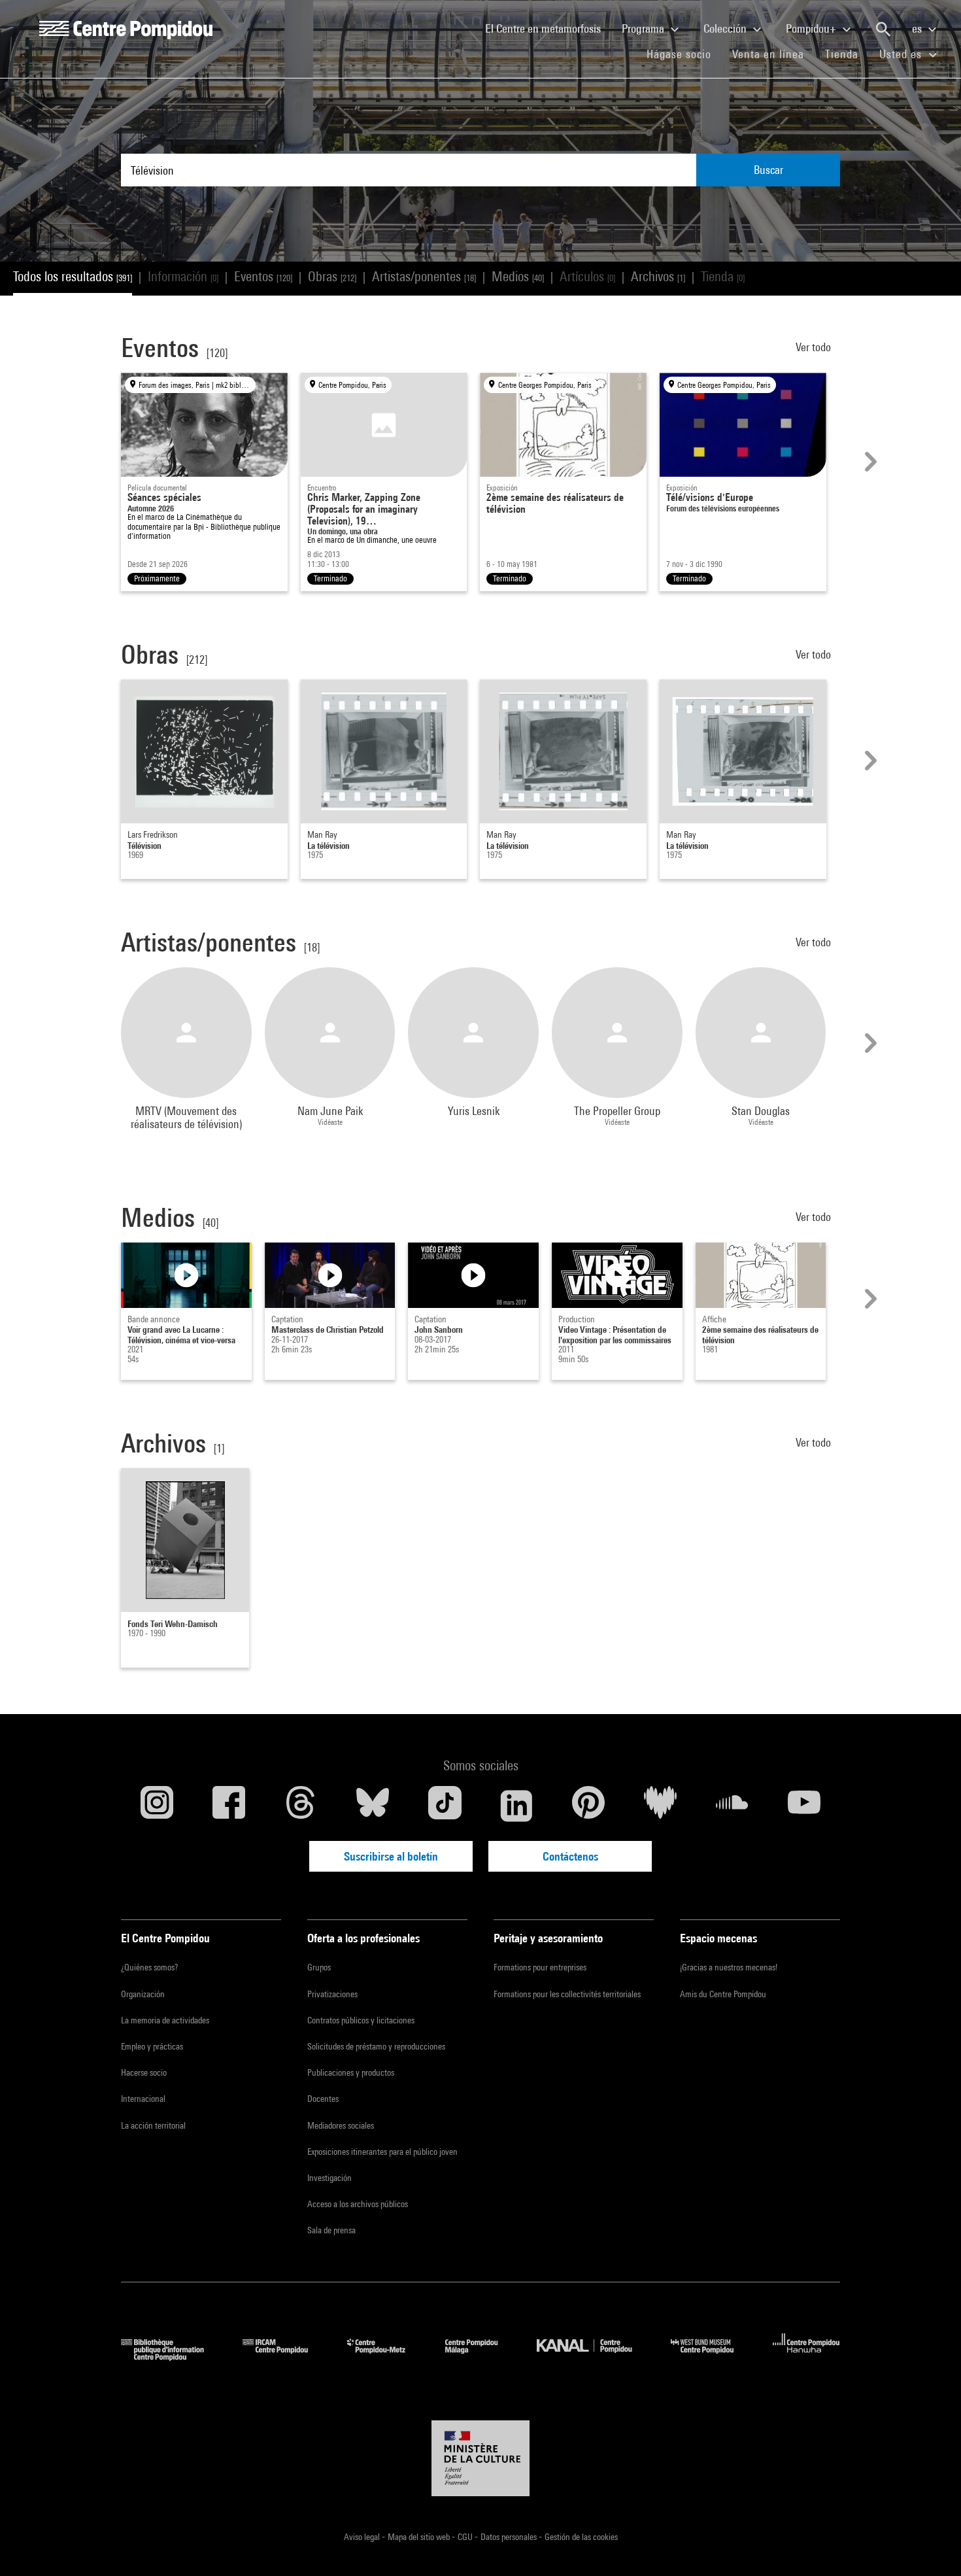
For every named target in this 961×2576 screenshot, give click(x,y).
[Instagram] (157, 1806)
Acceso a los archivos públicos (358, 2204)
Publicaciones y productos (351, 2072)
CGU (466, 2537)
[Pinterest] (588, 1806)
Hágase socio (684, 54)
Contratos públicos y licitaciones (361, 2020)
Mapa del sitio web (420, 2537)
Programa (644, 28)
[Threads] (301, 1806)
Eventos (263, 276)
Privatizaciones (332, 1994)
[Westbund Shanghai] (712, 2357)
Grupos (319, 1967)
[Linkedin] (516, 1806)
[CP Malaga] (481, 2357)
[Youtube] (804, 1806)
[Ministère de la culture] (480, 2458)
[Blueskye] (373, 1806)
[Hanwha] (806, 2357)
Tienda (847, 54)
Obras (332, 276)
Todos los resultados (73, 276)
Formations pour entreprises (540, 1967)
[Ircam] (285, 2357)
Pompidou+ (812, 28)
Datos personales (510, 2537)
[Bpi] (172, 2357)
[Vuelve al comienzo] (930, 2545)
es (918, 28)
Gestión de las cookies (581, 2537)
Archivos (658, 276)
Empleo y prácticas (152, 2046)
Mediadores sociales (341, 2125)
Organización (143, 1994)
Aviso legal (363, 2537)
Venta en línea (768, 54)
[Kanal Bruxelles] (594, 2357)
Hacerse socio (144, 2072)
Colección (726, 28)
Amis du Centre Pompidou (723, 1994)
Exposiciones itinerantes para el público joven (382, 2152)
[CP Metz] (386, 2357)
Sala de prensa (331, 2230)
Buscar (768, 170)
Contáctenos (570, 1856)
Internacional (143, 2099)
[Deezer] (660, 1806)
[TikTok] (445, 1806)
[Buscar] (883, 29)
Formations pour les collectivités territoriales (567, 1994)
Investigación (329, 2178)
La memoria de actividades (165, 2020)
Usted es (902, 54)
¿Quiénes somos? (149, 1967)
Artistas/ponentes (424, 276)
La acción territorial (153, 2125)
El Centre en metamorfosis (548, 28)
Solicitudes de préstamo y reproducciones (376, 2046)
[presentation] (869, 462)
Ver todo (815, 347)
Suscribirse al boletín (391, 1856)
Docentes (323, 2099)
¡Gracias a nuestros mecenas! (729, 1967)
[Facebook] (229, 1806)
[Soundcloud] (732, 1806)
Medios (518, 276)
